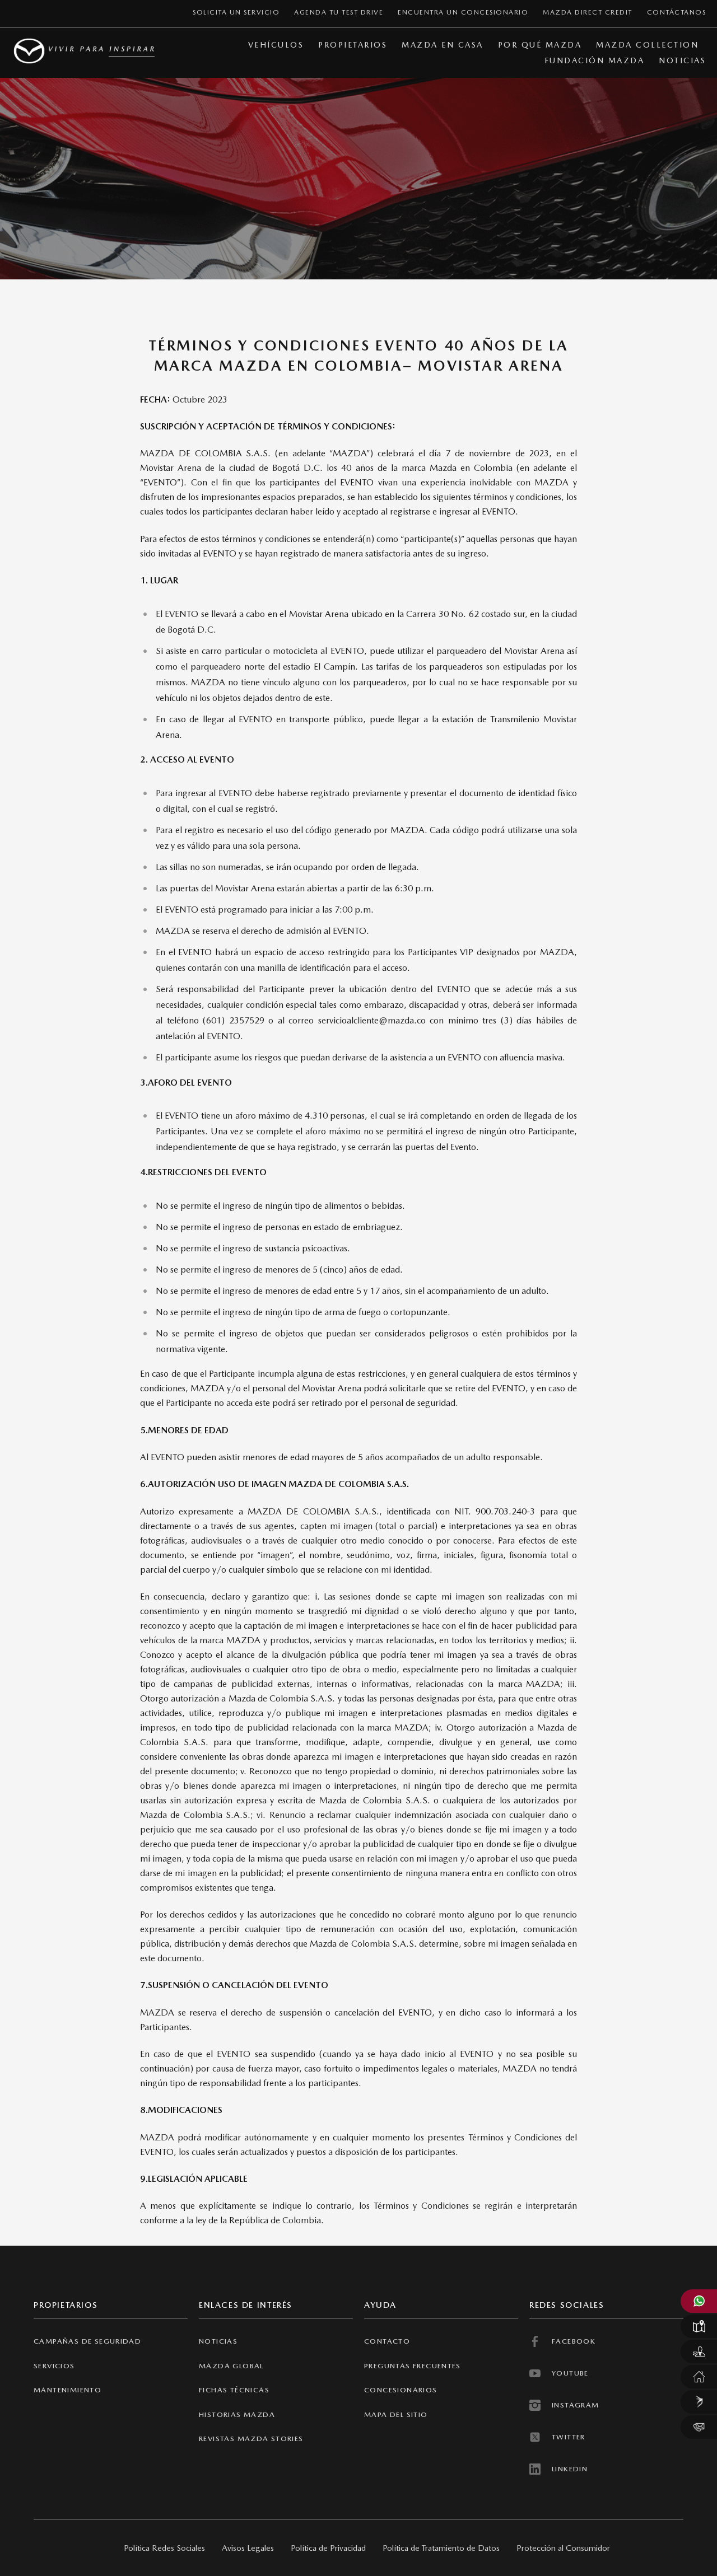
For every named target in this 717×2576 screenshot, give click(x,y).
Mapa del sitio (396, 2414)
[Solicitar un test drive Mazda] (699, 2351)
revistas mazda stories (251, 2439)
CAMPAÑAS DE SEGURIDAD (87, 2341)
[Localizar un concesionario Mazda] (699, 2326)
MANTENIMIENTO (67, 2390)
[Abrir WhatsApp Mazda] (699, 2301)
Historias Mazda (237, 2414)
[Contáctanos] (699, 2427)
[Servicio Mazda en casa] (699, 2377)
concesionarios (401, 2390)
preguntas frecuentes (413, 2366)
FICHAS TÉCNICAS (234, 2390)
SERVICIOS (54, 2366)
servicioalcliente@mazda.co (372, 1020)
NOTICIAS (218, 2341)
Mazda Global (231, 2366)
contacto (387, 2341)
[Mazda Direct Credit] (699, 2402)
